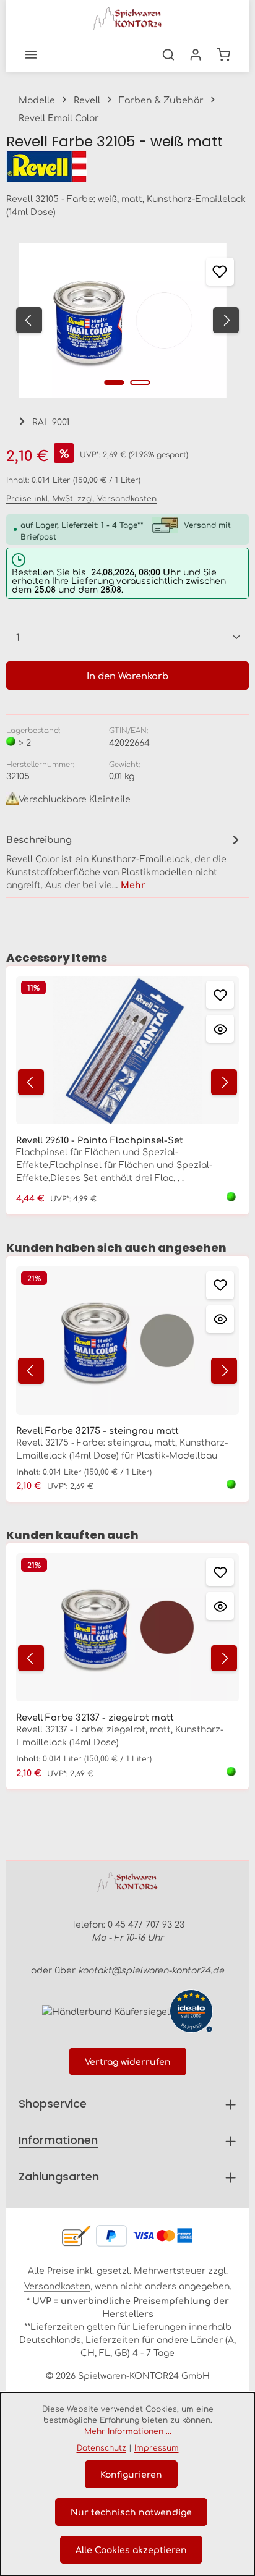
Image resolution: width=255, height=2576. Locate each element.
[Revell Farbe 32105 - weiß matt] (123, 320)
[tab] (124, 861)
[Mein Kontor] (196, 54)
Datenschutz (102, 2447)
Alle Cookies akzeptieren (131, 2549)
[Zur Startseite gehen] (127, 19)
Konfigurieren (131, 2474)
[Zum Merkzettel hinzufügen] (220, 272)
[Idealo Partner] (191, 2011)
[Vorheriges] (29, 320)
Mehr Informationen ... (128, 2431)
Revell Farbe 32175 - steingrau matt (97, 1430)
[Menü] (31, 54)
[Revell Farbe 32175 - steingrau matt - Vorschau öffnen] (220, 1319)
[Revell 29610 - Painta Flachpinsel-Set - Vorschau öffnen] (220, 1029)
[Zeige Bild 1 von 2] (115, 383)
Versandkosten (57, 2286)
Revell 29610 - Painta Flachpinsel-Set (100, 1140)
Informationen (58, 2140)
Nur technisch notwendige (131, 2512)
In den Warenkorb (127, 675)
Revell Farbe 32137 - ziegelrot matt (95, 1717)
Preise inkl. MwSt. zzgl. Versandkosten (81, 498)
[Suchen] (168, 54)
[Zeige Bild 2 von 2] (140, 383)
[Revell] (127, 167)
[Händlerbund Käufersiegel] (106, 2011)
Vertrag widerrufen (128, 2061)
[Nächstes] (226, 320)
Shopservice (53, 2104)
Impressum (157, 2447)
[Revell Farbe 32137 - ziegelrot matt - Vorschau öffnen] (220, 1606)
